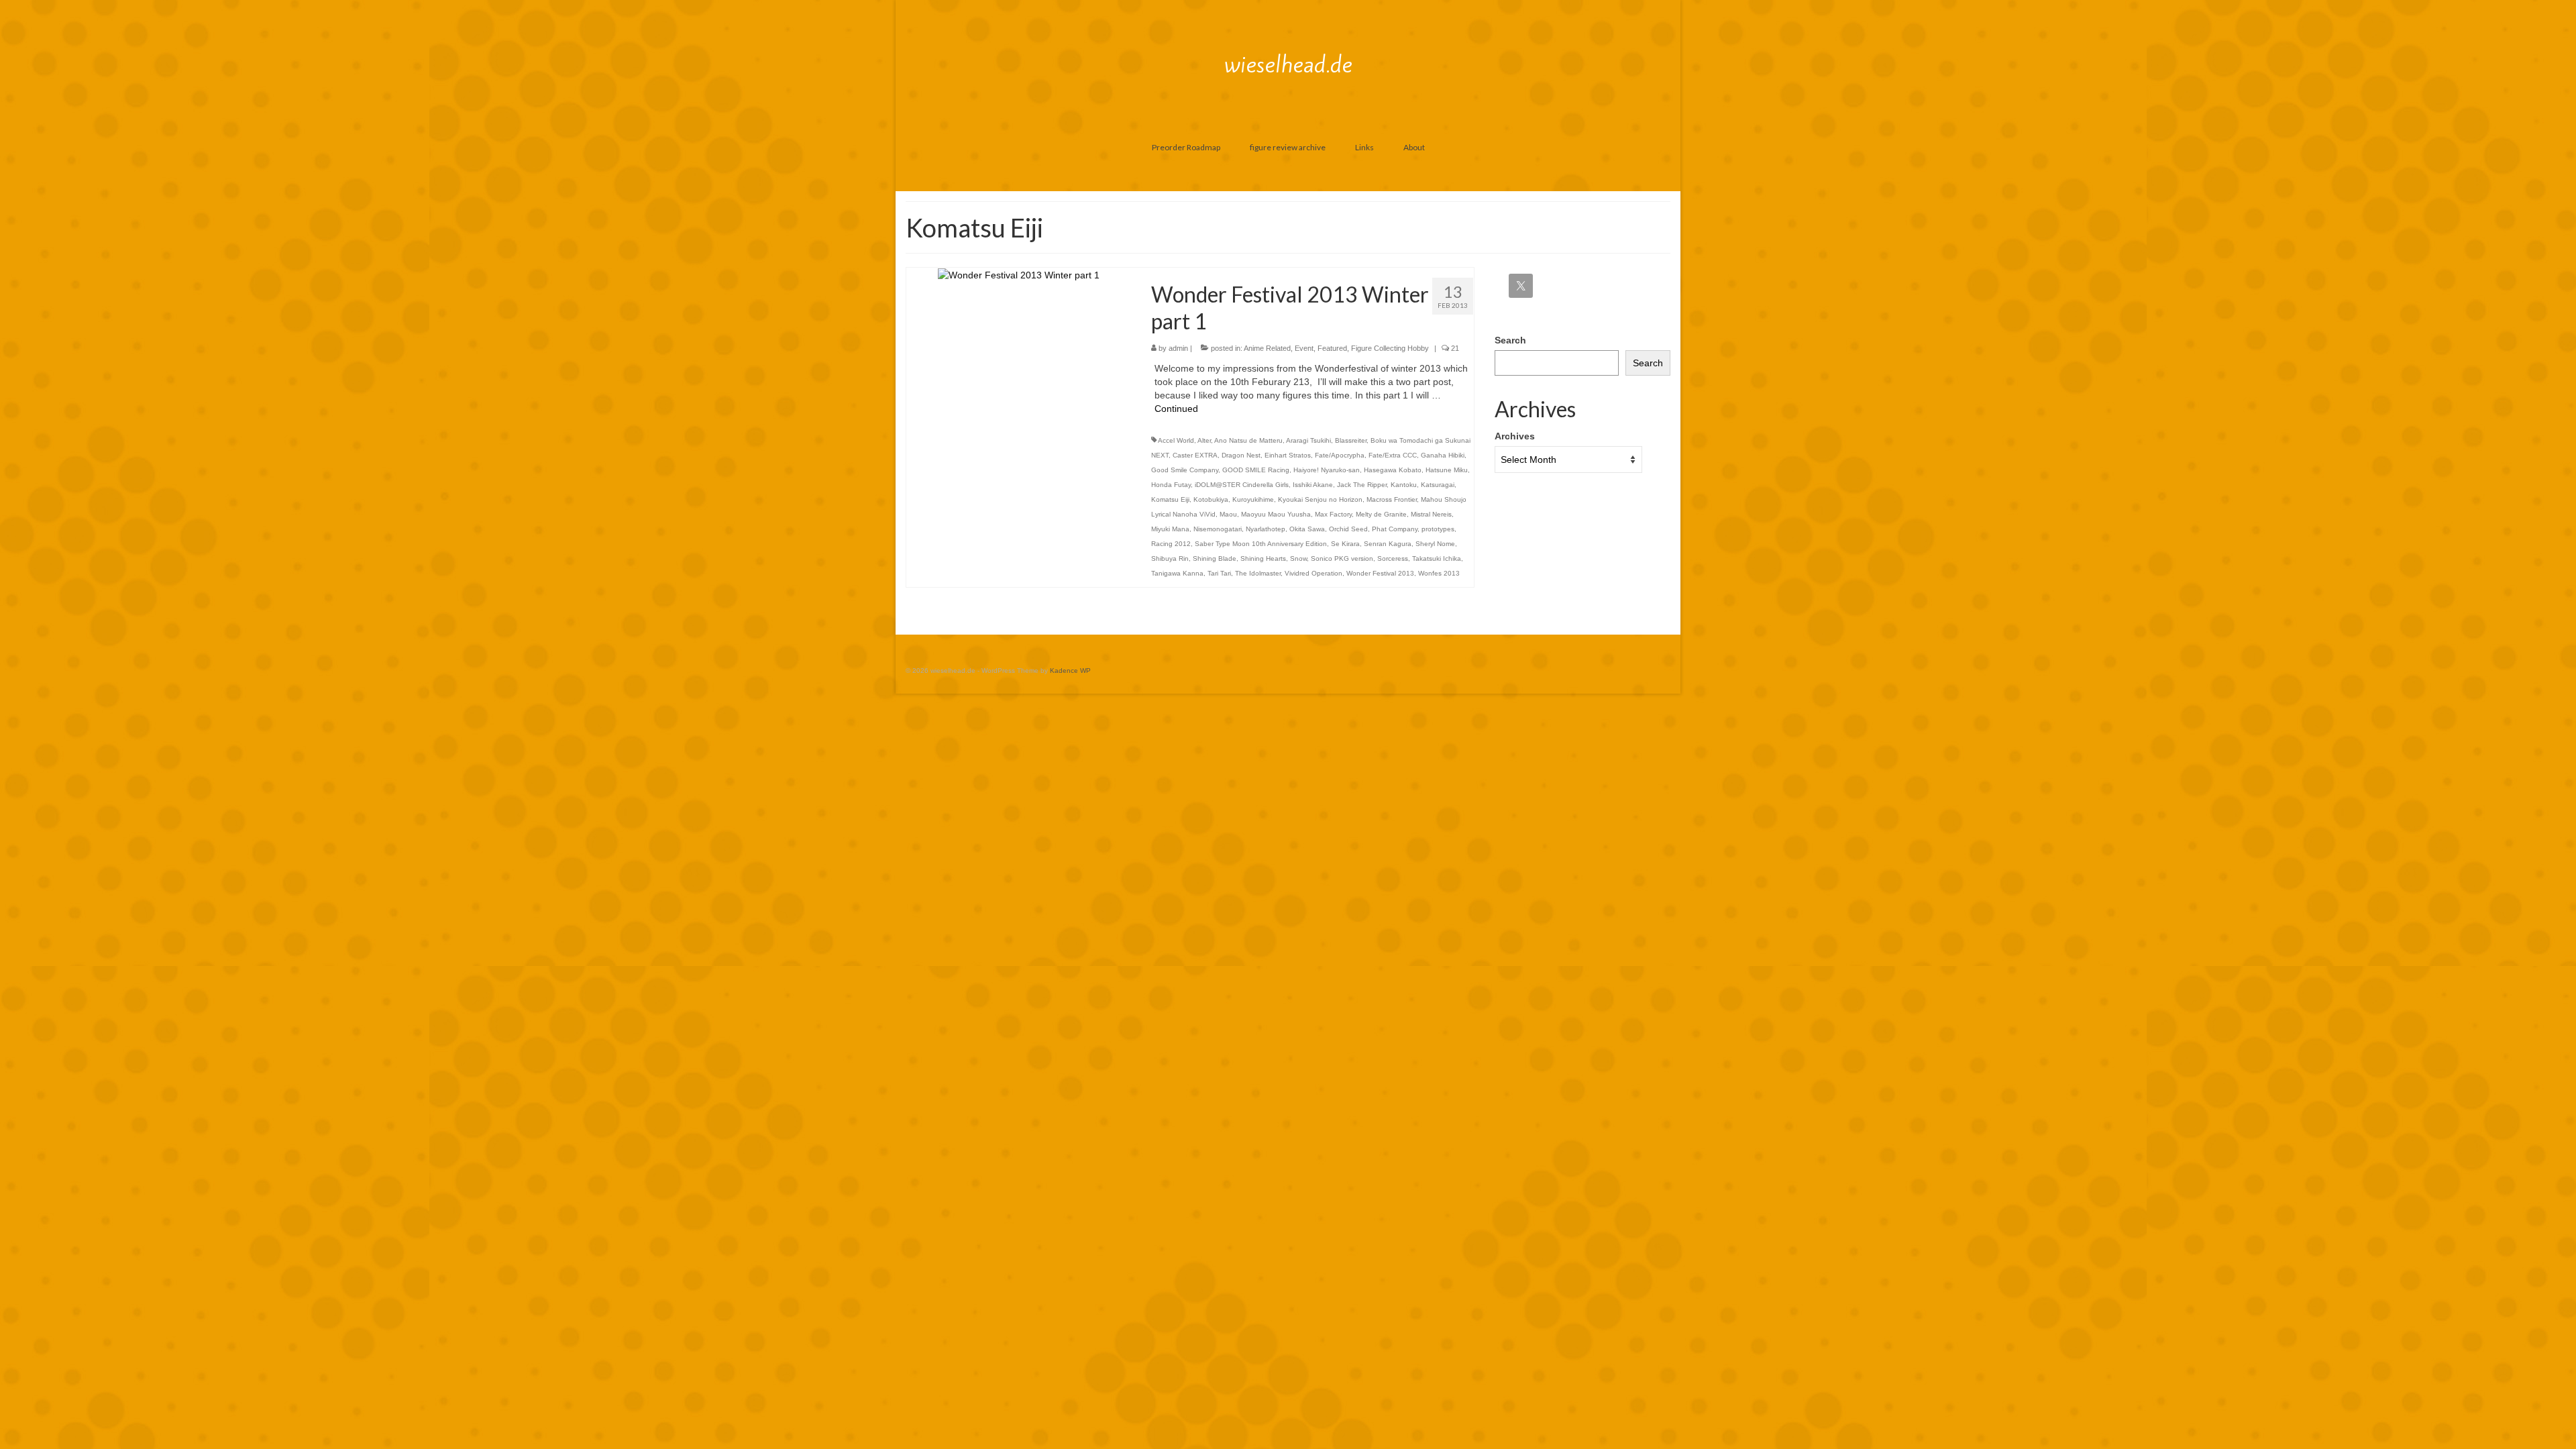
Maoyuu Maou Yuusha (1276, 514)
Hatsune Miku (1447, 470)
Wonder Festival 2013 (1380, 573)
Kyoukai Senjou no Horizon (1320, 499)
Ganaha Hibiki (1443, 455)
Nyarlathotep (1266, 529)
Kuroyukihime (1253, 499)
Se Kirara (1345, 544)
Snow (1298, 558)
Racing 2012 (1171, 544)
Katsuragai (1438, 485)
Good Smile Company (1185, 470)
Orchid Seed (1348, 529)
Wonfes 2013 (1439, 573)
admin (1178, 348)
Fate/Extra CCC (1393, 455)
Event (1304, 348)
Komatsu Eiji (1170, 499)
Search (1510, 340)
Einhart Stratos (1288, 455)
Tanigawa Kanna (1177, 573)
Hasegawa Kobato (1393, 470)
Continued (1176, 409)
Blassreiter (1351, 440)
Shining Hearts (1263, 558)
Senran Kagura (1388, 544)
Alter (1204, 440)
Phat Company (1395, 529)
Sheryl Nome (1435, 544)
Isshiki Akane (1313, 485)
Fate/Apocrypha (1340, 455)
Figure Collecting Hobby (1390, 348)
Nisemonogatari (1218, 529)
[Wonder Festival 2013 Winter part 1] (1019, 274)
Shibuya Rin (1170, 558)
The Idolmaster (1258, 573)
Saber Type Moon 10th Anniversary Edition (1261, 544)
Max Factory (1333, 514)
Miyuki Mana (1170, 529)
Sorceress (1393, 558)
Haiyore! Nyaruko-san (1327, 470)
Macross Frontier (1392, 499)
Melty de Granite (1381, 514)
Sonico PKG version (1342, 558)
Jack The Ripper (1362, 485)
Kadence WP (1070, 670)
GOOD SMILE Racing (1256, 470)
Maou (1228, 514)
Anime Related (1267, 348)
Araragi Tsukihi (1308, 440)
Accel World (1176, 440)
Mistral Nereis (1431, 514)
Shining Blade (1215, 558)
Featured (1332, 348)
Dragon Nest (1241, 455)
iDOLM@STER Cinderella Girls (1242, 485)
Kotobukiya (1211, 499)
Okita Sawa (1307, 529)
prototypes (1438, 529)
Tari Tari (1219, 573)
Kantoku (1404, 485)
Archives (1515, 436)
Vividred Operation (1313, 573)
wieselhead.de (1288, 64)
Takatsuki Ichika (1437, 558)
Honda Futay (1171, 485)
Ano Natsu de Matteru (1248, 440)
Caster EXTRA (1195, 455)
